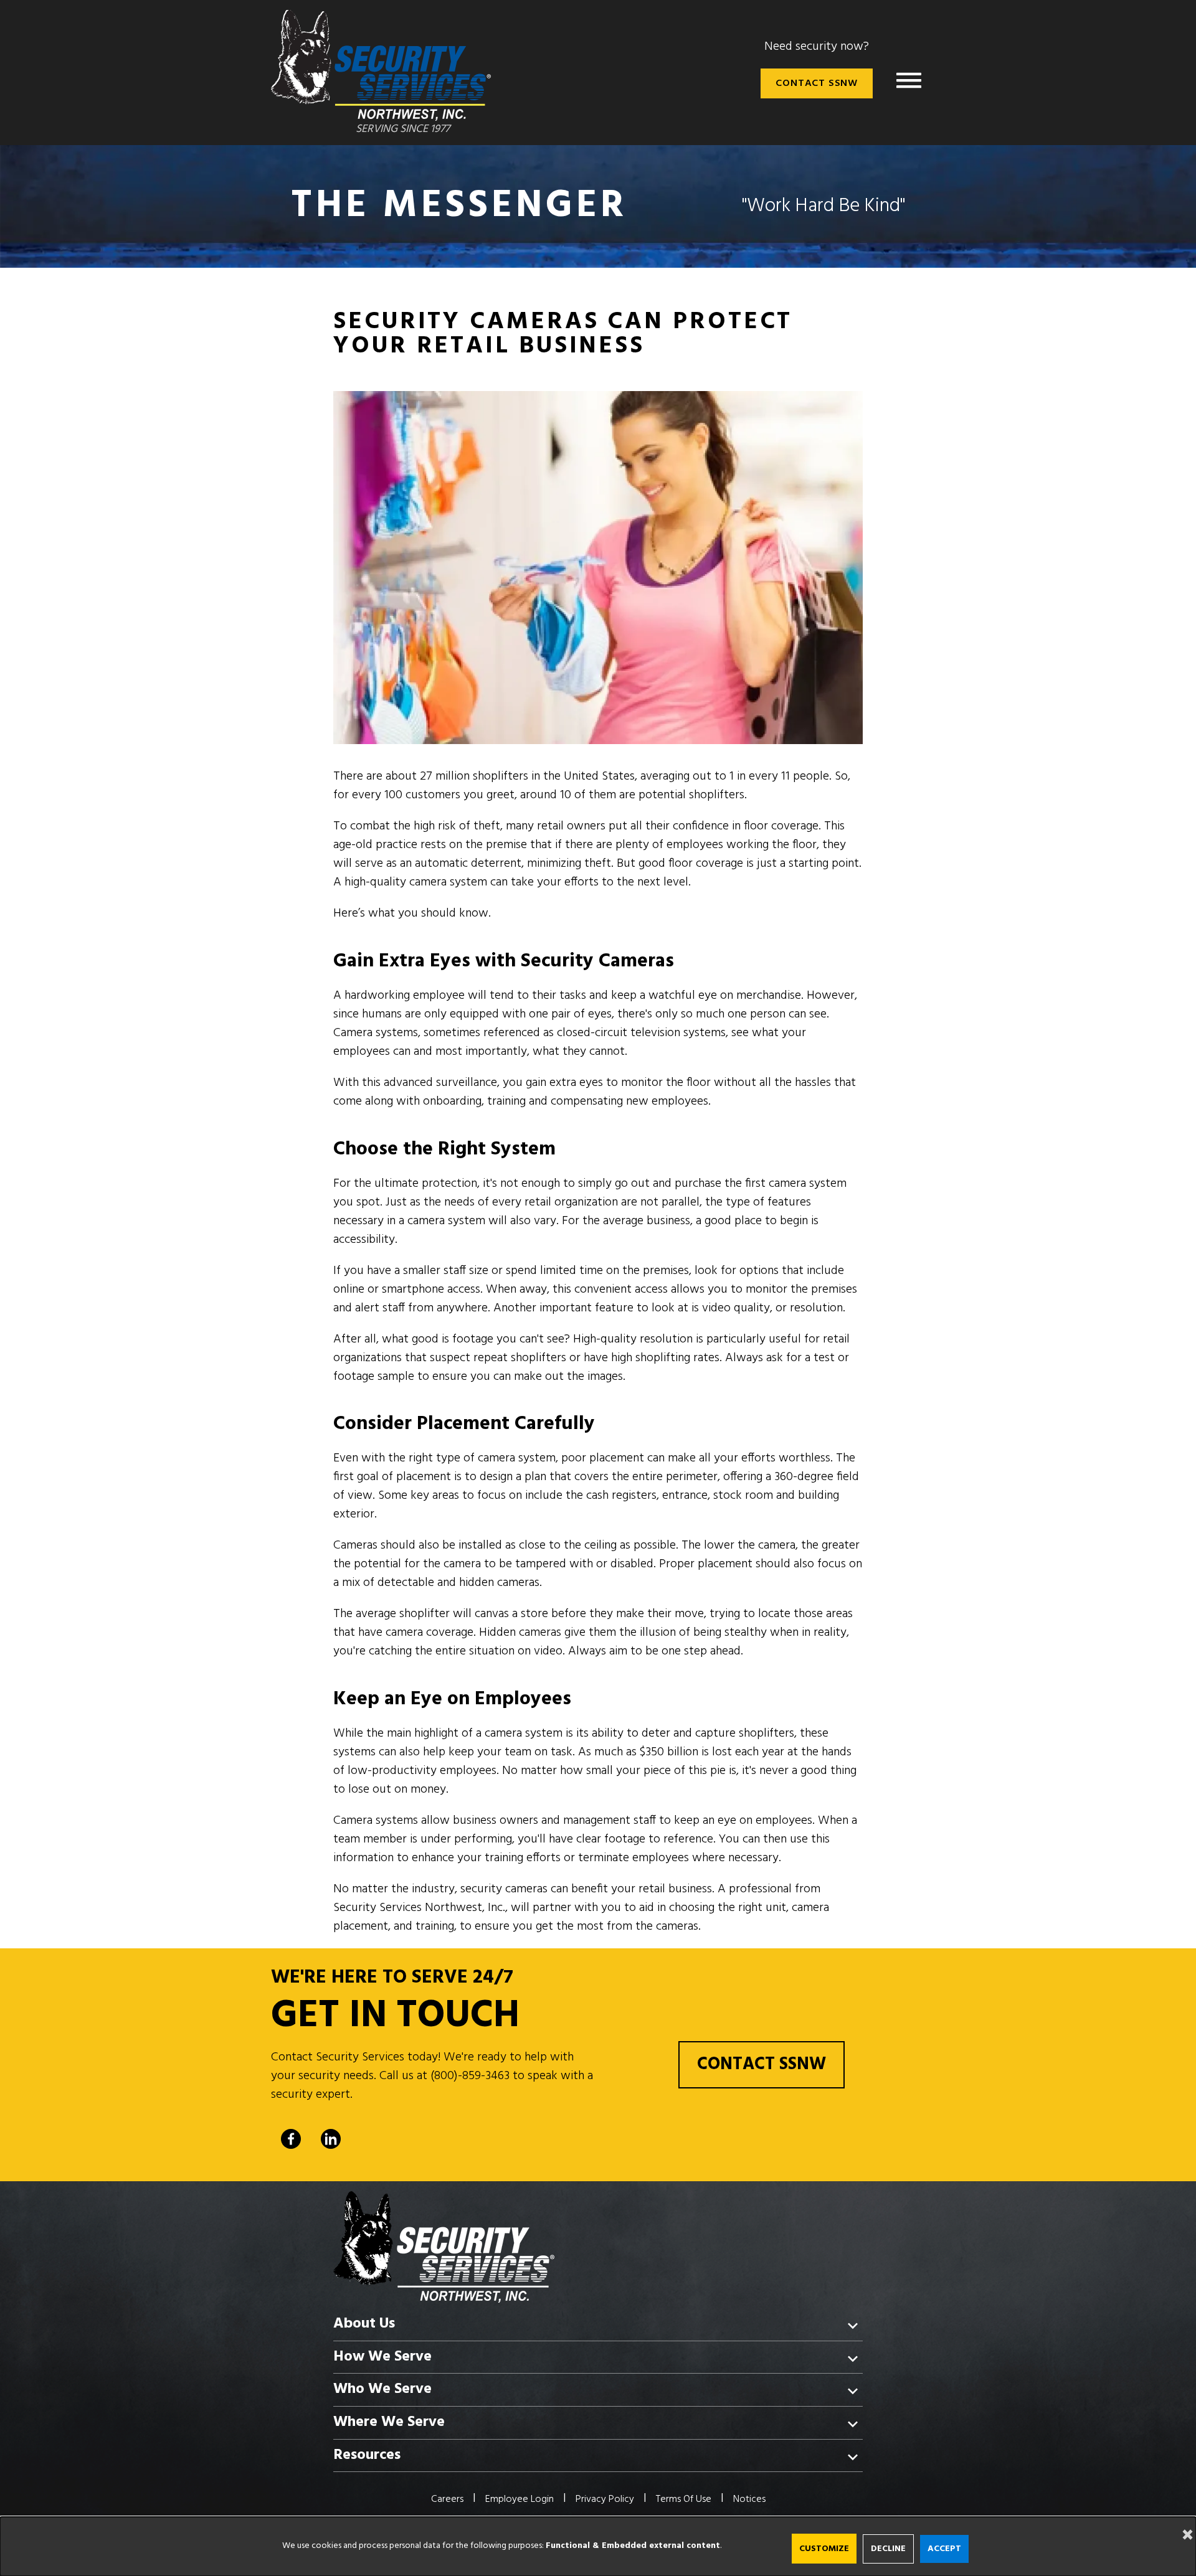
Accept (944, 2549)
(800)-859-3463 (470, 2076)
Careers (447, 2499)
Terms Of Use (684, 2499)
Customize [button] (824, 2549)
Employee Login (520, 2499)
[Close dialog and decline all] (1184, 2525)
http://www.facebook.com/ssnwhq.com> (291, 2139)
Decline (888, 2549)
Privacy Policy (605, 2499)
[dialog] (598, 2546)
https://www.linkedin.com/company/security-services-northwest (331, 2139)
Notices (749, 2499)
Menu (909, 80)
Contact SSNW (817, 83)
